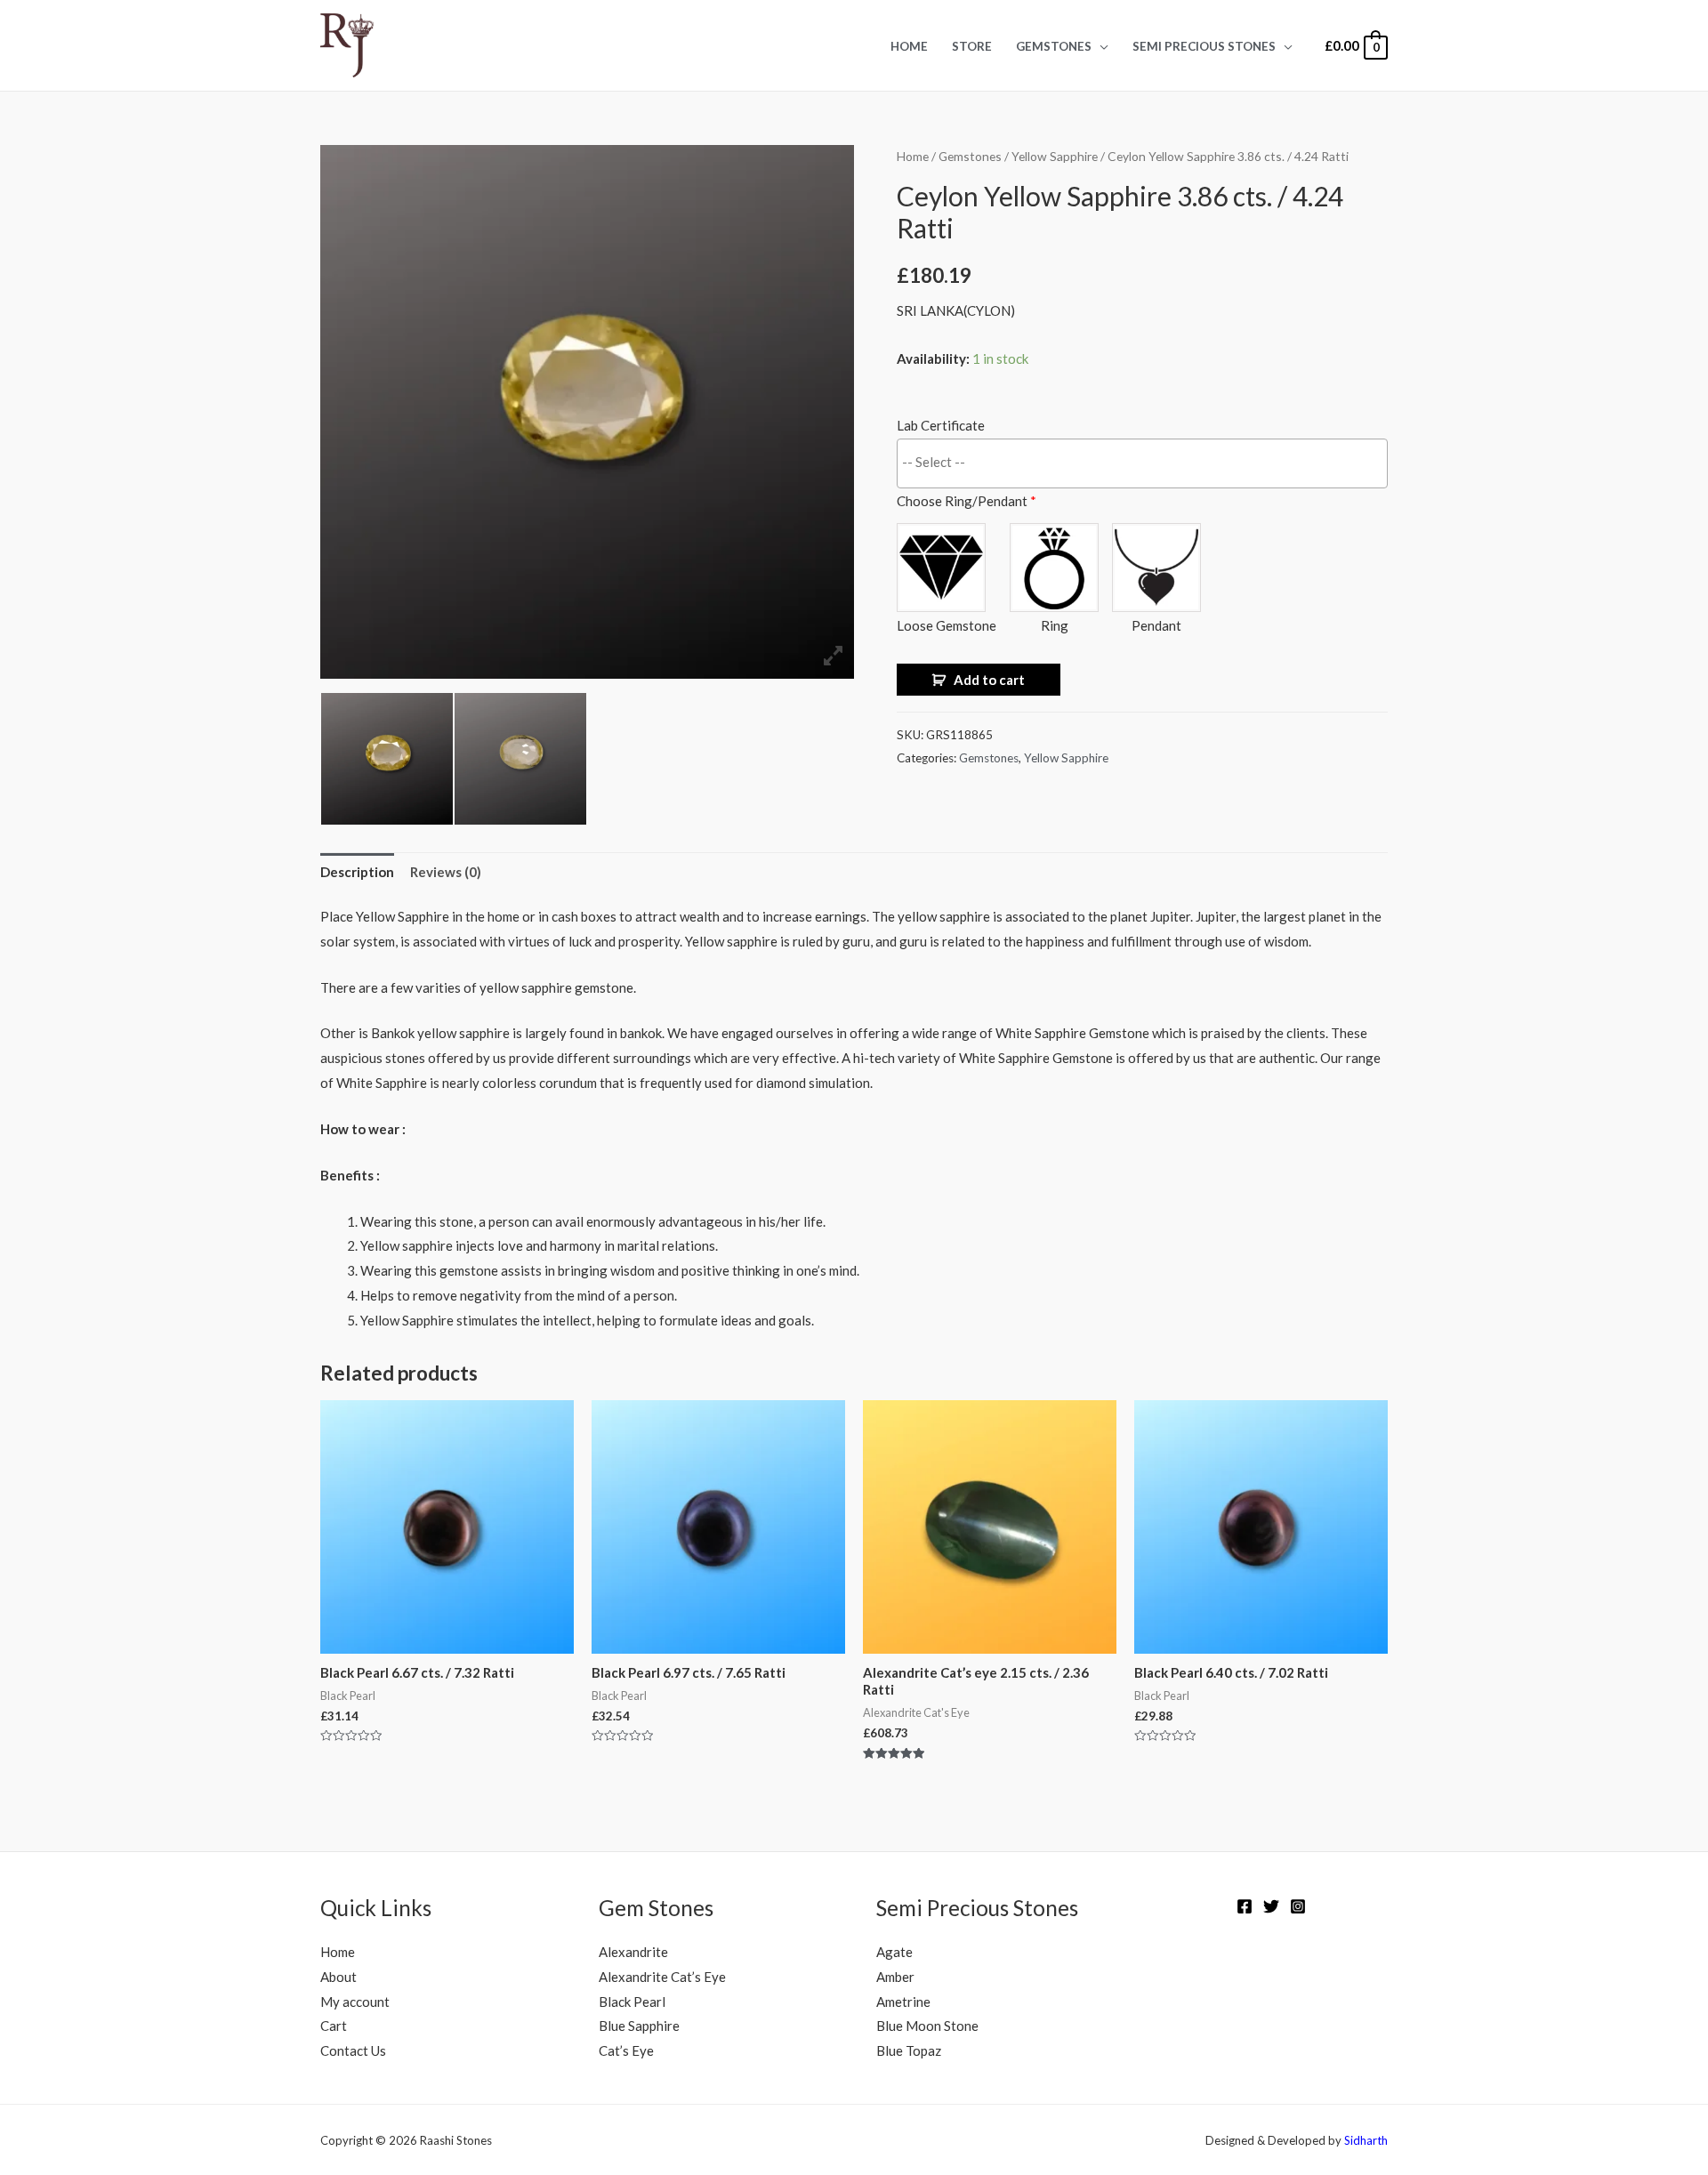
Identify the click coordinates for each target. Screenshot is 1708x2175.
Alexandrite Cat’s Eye (662, 1977)
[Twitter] (1271, 1906)
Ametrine (903, 2002)
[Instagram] (1298, 1906)
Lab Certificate (941, 425)
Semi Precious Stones (1204, 46)
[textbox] (1147, 462)
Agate (894, 1952)
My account (355, 2002)
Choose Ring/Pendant (967, 501)
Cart (334, 2026)
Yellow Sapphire (1055, 156)
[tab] (357, 872)
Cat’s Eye (626, 2050)
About (338, 1977)
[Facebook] (1245, 1906)
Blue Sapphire (639, 2026)
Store (972, 46)
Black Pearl (632, 2002)
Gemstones (1054, 46)
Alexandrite (633, 1952)
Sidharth (1366, 2140)
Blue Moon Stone (927, 2026)
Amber (895, 1977)
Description (357, 872)
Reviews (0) (446, 872)
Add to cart (989, 680)
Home (909, 46)
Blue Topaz (909, 2050)
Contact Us (353, 2050)
